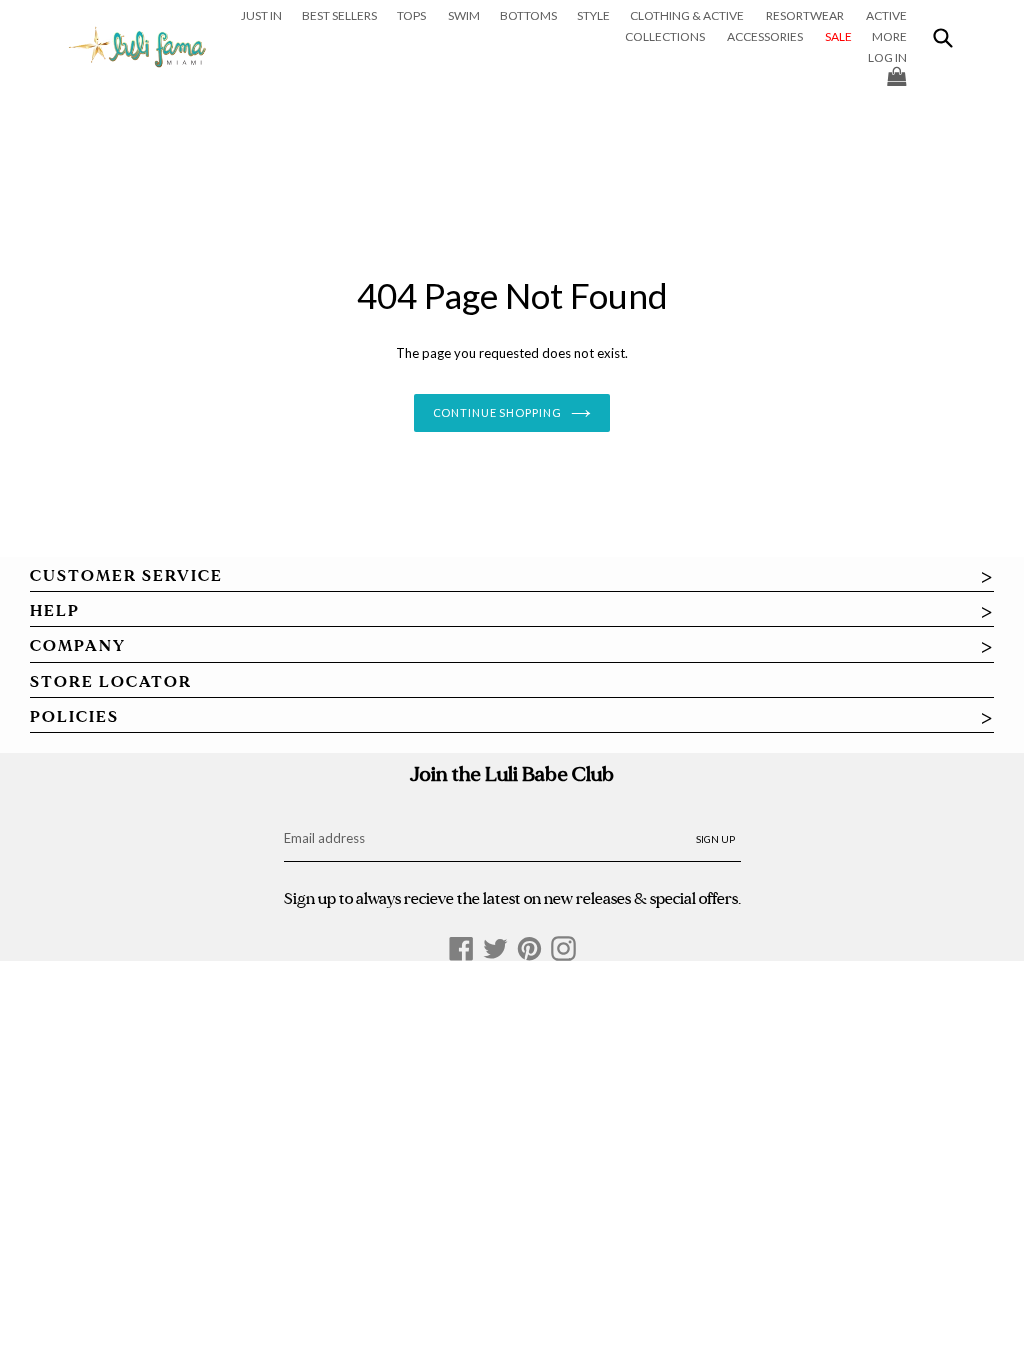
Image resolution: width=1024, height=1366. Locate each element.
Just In (261, 15)
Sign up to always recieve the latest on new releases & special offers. (512, 898)
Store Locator (111, 682)
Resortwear (805, 15)
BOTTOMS (528, 15)
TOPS (411, 15)
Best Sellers (339, 15)
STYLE (593, 15)
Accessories (765, 36)
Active (886, 15)
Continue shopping (497, 412)
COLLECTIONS (665, 36)
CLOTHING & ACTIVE (687, 15)
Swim (464, 15)
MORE (889, 36)
